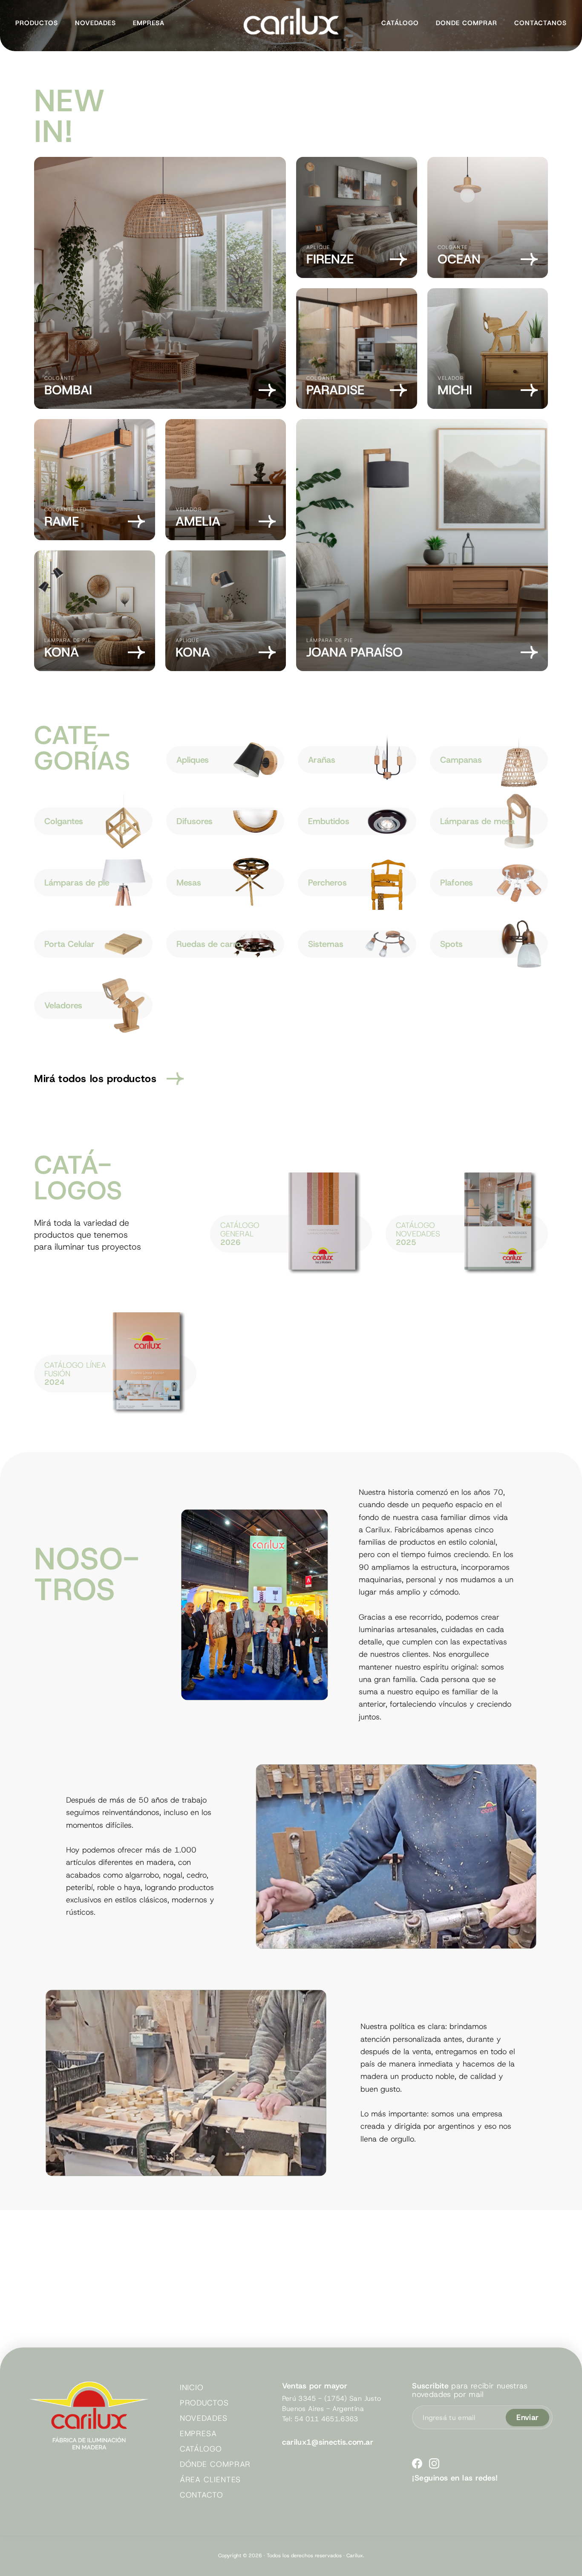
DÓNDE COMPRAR (215, 2464)
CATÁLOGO (201, 2449)
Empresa (149, 23)
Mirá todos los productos (95, 1079)
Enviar (527, 2417)
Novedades (95, 23)
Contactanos (540, 23)
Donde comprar (467, 23)
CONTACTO (202, 2495)
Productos (37, 23)
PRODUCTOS (204, 2403)
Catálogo (400, 23)
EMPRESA (198, 2434)
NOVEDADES (204, 2418)
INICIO (192, 2388)
